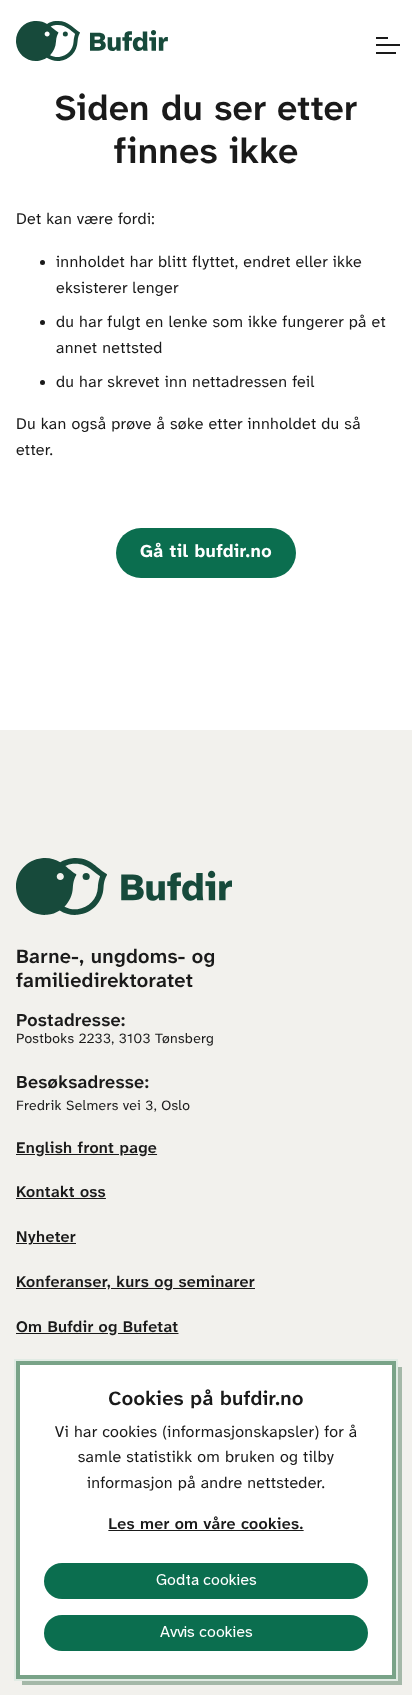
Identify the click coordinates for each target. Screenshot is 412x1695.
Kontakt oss (61, 1193)
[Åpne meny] (378, 45)
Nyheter (46, 1238)
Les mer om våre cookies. (205, 1525)
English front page (86, 1149)
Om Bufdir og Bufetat (97, 1328)
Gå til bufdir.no (206, 552)
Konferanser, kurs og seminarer (135, 1283)
